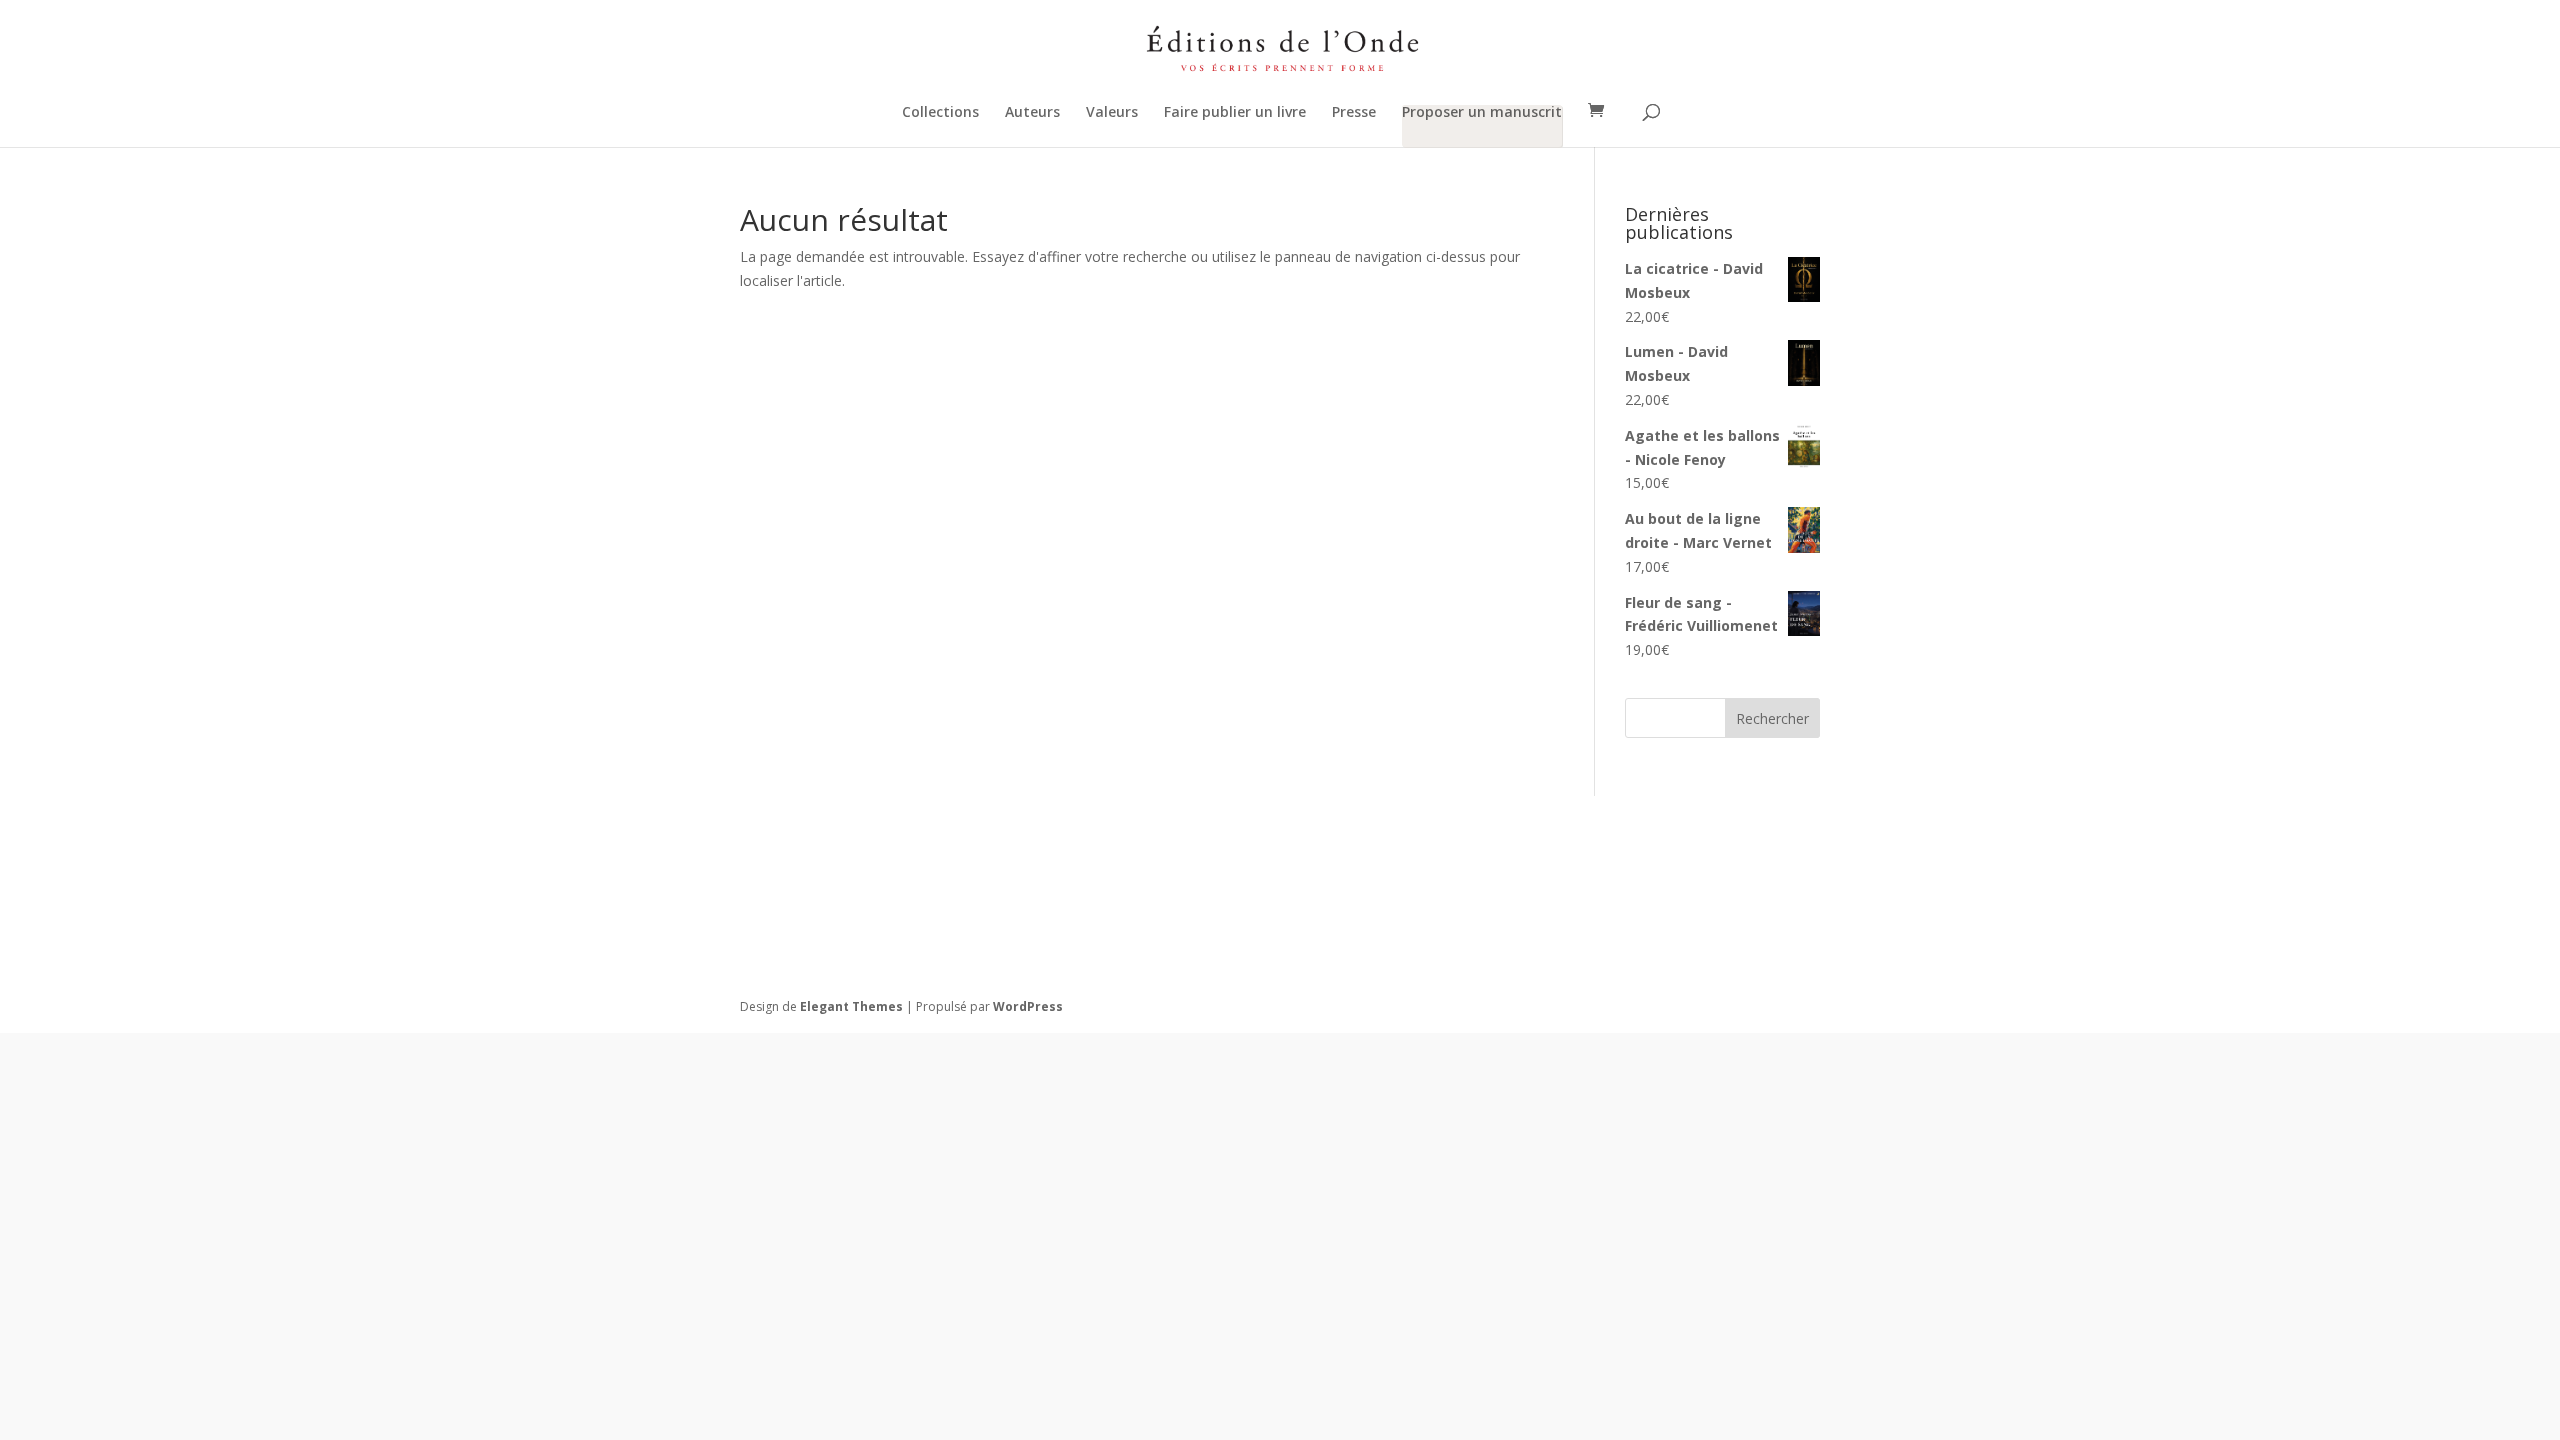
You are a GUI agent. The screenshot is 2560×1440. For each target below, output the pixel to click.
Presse (1354, 113)
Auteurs (1032, 113)
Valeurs (1112, 113)
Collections (940, 113)
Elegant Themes (851, 1006)
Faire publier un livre (1235, 113)
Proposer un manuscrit (1482, 113)
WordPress (1028, 1006)
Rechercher (1772, 718)
